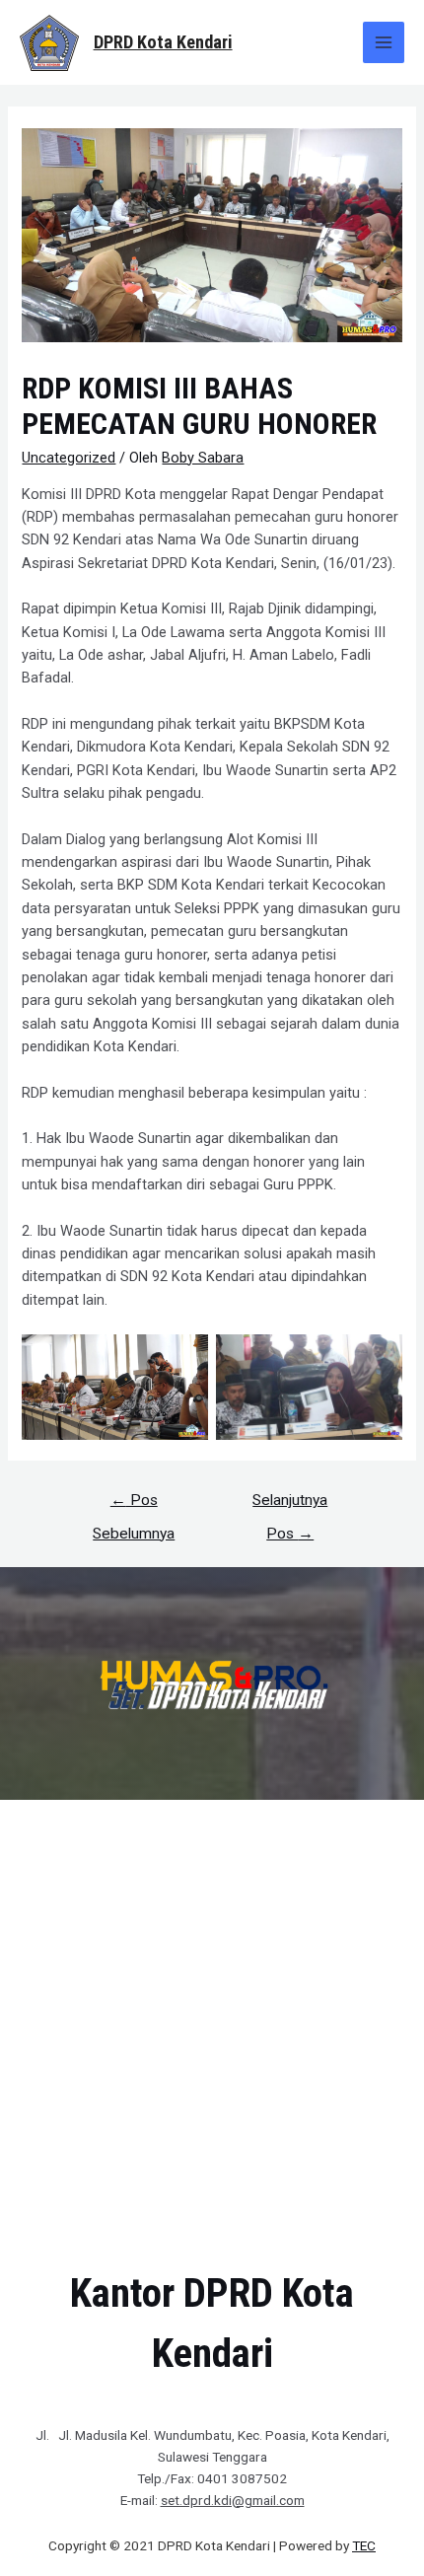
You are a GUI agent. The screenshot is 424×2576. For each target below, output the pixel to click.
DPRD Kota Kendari (163, 42)
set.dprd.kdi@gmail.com (233, 2500)
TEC (364, 2545)
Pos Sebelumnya (134, 1505)
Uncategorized (69, 458)
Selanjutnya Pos (290, 1505)
